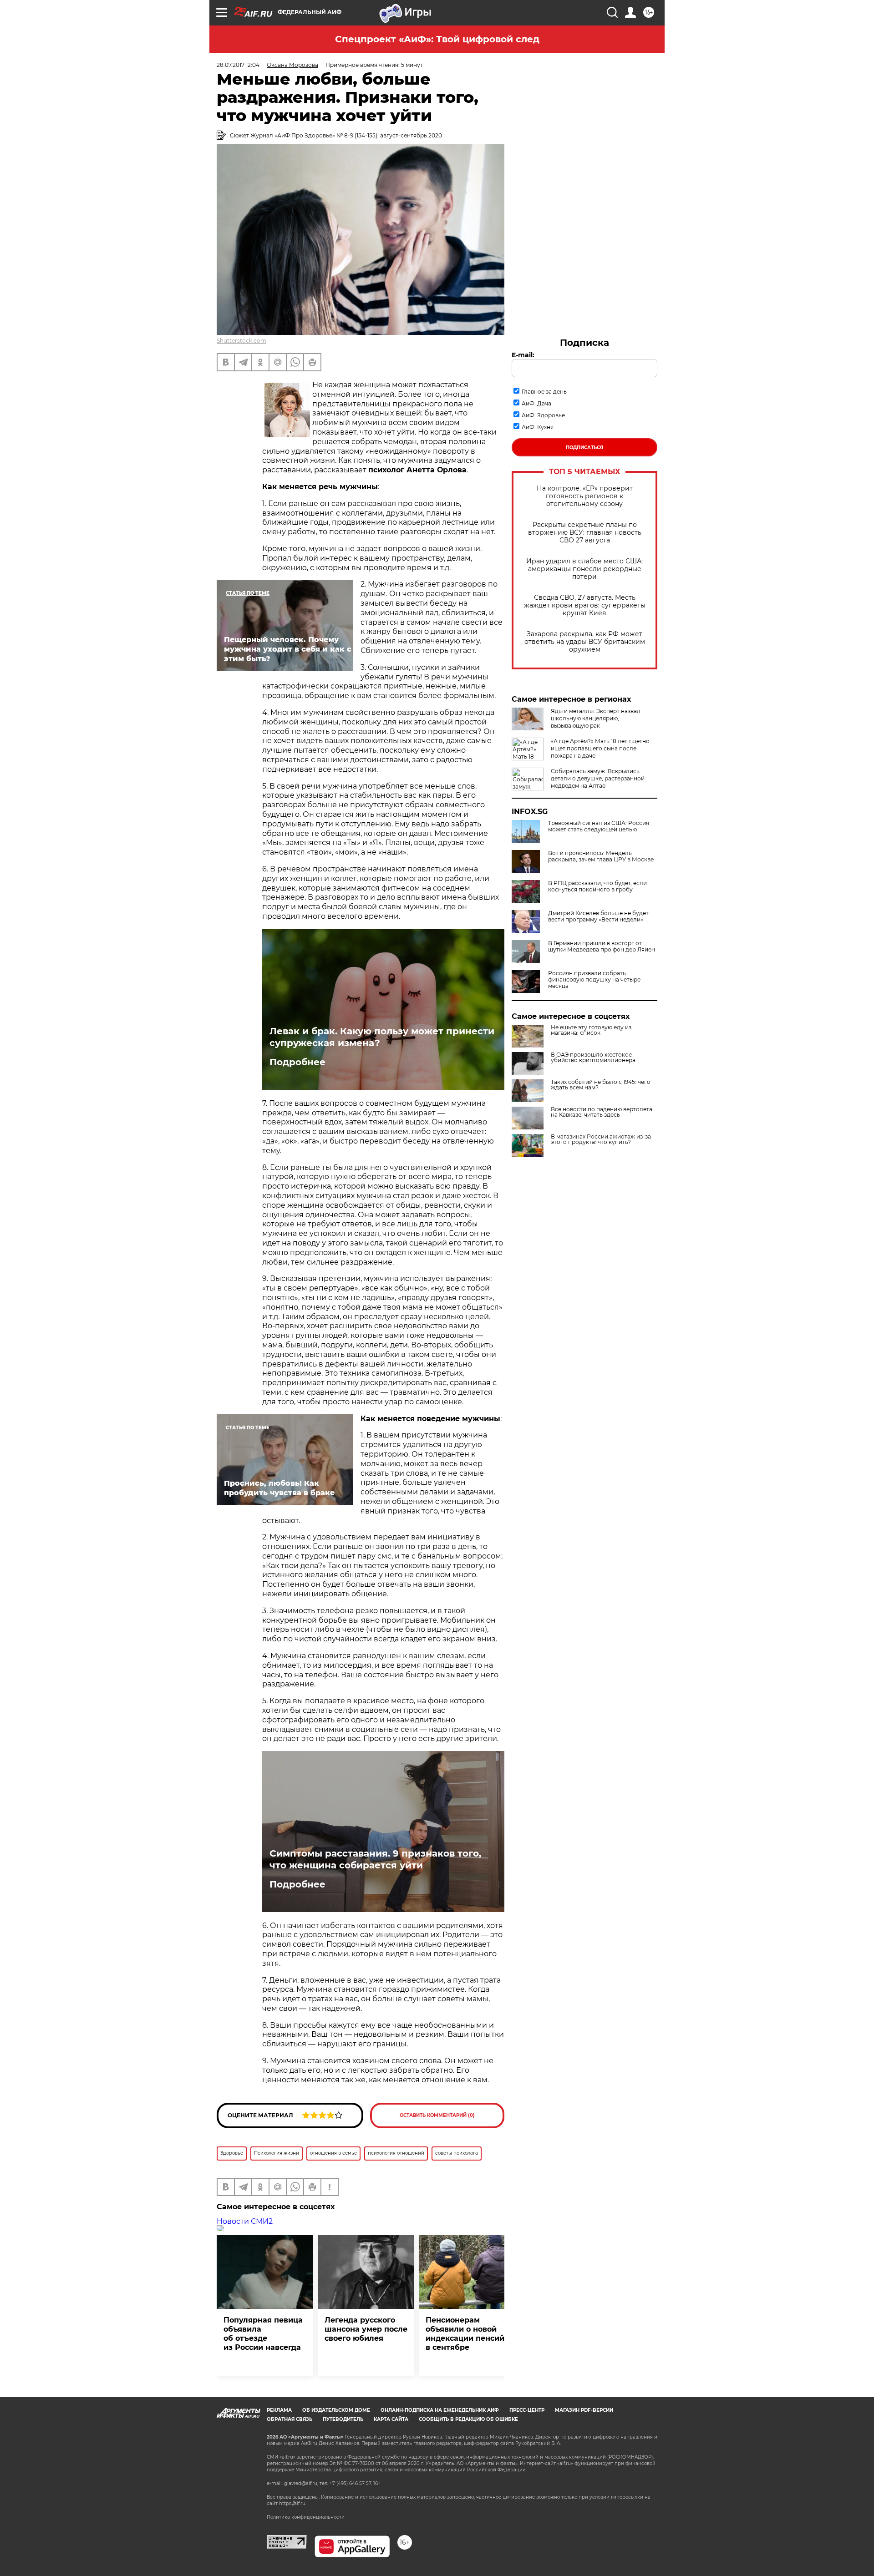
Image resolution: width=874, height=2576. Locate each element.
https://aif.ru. (293, 2503)
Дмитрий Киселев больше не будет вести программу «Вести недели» (598, 916)
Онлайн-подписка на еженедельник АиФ (440, 2410)
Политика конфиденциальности (306, 2517)
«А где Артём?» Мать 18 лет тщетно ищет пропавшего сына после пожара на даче (600, 748)
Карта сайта (391, 2419)
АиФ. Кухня (538, 427)
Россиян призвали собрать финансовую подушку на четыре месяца (594, 980)
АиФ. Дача (536, 403)
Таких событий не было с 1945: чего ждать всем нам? (601, 1085)
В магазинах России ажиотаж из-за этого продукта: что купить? (601, 1139)
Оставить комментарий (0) (437, 2115)
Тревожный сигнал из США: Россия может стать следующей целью (599, 826)
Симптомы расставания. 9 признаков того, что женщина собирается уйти (375, 1859)
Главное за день (544, 392)
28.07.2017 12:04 (238, 65)
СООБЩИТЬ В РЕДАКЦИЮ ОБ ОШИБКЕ (468, 2419)
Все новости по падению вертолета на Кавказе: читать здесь (602, 1112)
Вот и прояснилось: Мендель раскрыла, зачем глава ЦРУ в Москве (601, 856)
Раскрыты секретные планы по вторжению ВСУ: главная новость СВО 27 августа (585, 533)
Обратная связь (290, 2419)
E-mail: (523, 355)
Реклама (279, 2410)
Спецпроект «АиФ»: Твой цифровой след (437, 39)
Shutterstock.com (241, 341)
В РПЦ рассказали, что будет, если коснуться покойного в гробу (597, 886)
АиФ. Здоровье (543, 415)
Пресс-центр (527, 2410)
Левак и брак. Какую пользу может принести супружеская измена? (382, 1037)
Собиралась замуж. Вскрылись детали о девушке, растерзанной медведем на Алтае (598, 778)
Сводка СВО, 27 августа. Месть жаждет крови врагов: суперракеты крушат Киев (585, 605)
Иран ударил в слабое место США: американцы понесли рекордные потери (584, 569)
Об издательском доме (336, 2410)
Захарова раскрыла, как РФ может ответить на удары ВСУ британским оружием (585, 642)
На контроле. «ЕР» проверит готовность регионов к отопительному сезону (585, 496)
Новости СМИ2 (245, 2221)
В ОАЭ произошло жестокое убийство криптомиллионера (593, 1058)
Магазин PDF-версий (584, 2410)
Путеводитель (343, 2419)
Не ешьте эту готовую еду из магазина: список (591, 1030)
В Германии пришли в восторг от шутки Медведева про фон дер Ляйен (602, 946)
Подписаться (584, 448)
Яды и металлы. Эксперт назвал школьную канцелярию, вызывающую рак (596, 718)
